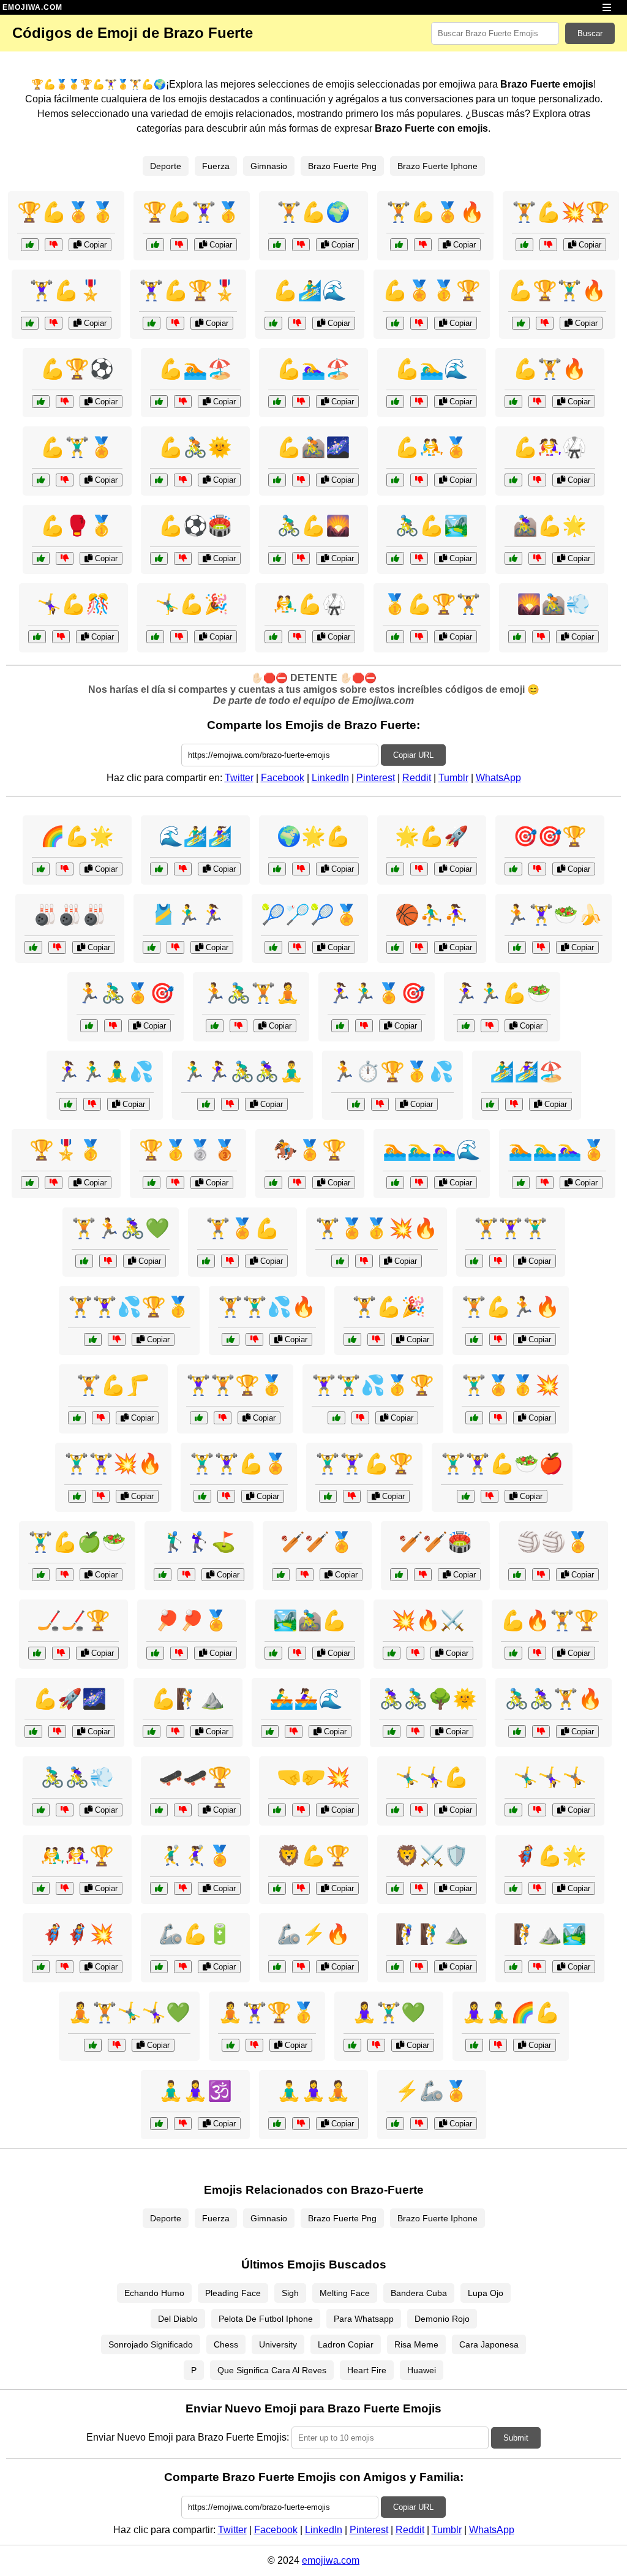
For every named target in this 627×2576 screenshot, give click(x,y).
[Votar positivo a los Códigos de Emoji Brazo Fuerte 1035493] (277, 245)
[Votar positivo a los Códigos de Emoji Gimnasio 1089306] (340, 1261)
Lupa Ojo (486, 2293)
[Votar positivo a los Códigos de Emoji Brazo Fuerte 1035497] (395, 480)
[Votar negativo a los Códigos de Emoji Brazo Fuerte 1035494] (419, 323)
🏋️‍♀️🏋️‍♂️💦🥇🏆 (373, 1385)
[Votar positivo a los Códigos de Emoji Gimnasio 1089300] (336, 1418)
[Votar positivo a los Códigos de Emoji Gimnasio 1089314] (202, 1496)
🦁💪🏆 (313, 1856)
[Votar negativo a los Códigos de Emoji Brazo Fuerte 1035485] (175, 323)
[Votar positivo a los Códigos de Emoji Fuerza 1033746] (328, 1496)
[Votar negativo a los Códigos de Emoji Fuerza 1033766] (301, 1888)
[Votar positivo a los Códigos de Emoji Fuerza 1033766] (277, 1888)
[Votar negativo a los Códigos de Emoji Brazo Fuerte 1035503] (423, 245)
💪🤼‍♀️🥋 (550, 447)
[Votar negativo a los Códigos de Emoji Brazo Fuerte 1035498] (54, 323)
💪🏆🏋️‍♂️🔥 (557, 290)
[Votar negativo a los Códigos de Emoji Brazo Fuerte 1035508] (537, 480)
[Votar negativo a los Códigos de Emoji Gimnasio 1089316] (541, 1732)
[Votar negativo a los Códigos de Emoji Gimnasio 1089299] (498, 1339)
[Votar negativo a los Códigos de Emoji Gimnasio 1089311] (65, 1575)
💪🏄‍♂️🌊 (310, 290)
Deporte (166, 166)
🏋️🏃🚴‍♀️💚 (121, 1228)
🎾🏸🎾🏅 (310, 915)
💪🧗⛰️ (188, 1699)
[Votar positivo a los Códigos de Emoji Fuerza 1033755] (392, 1653)
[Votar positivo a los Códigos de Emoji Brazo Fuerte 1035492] (521, 323)
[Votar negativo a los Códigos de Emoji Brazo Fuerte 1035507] (179, 245)
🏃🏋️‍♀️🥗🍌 (554, 915)
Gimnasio (269, 166)
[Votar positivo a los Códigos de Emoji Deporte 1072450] (513, 869)
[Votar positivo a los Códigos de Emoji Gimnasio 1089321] (199, 1418)
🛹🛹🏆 (195, 1777)
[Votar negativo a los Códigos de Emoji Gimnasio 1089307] (498, 2045)
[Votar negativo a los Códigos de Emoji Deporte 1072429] (419, 947)
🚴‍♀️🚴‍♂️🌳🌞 (428, 1699)
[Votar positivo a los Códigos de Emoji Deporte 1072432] (513, 1810)
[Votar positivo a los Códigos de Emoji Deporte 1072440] (152, 947)
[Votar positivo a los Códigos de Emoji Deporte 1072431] (273, 947)
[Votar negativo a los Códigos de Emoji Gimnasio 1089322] (113, 1026)
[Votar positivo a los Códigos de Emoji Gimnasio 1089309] (93, 1339)
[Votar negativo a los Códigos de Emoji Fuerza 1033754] (175, 1183)
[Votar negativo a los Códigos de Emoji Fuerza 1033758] (183, 1967)
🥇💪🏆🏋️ (432, 604)
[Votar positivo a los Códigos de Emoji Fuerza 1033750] (395, 2124)
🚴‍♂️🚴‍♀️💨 (77, 1777)
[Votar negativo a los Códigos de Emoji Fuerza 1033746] (352, 1496)
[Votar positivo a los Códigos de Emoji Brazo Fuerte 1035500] (277, 480)
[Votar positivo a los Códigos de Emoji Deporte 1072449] (399, 1575)
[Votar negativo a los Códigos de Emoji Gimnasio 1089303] (490, 1496)
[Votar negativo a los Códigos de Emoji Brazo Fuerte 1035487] (548, 245)
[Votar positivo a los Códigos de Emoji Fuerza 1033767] (273, 1653)
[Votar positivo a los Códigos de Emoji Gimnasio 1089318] (517, 947)
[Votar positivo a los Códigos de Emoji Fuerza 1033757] (77, 1418)
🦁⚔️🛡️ (432, 1856)
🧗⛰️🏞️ (550, 1934)
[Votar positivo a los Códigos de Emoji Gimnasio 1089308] (340, 1026)
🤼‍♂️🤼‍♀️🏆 (77, 1856)
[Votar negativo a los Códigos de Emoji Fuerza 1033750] (419, 2124)
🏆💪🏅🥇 (66, 212)
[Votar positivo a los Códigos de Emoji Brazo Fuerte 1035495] (159, 480)
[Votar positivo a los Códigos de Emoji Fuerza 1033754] (152, 1183)
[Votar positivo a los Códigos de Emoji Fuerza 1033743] (395, 1888)
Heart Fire (367, 2370)
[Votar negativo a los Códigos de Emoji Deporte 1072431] (297, 947)
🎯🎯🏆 (550, 836)
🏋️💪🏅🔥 (435, 212)
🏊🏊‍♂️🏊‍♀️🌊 (432, 1150)
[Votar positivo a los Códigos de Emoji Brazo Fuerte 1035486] (159, 558)
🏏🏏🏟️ (435, 1542)
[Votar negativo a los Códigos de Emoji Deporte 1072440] (175, 947)
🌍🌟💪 (313, 836)
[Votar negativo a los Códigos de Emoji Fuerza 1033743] (419, 1888)
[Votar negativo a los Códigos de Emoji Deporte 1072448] (61, 1653)
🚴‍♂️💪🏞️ (432, 526)
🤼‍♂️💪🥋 (310, 604)
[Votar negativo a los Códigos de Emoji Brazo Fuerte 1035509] (301, 402)
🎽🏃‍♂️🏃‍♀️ (188, 915)
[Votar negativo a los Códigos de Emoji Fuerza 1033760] (101, 1496)
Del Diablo (178, 2319)
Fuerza (216, 166)
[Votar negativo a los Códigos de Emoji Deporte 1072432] (537, 1810)
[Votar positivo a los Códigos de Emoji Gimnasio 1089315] (68, 1104)
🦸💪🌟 (550, 1856)
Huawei (422, 2370)
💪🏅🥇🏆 (432, 290)
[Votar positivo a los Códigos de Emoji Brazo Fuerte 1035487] (524, 245)
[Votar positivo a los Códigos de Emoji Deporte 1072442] (159, 1810)
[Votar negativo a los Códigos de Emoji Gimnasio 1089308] (364, 1026)
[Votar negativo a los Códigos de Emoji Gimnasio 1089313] (108, 1261)
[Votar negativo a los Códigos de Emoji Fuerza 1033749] (65, 1967)
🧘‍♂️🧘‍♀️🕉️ (195, 2091)
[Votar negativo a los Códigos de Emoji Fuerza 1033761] (537, 1888)
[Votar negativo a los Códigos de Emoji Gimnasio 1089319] (376, 1339)
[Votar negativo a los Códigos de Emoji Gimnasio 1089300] (360, 1418)
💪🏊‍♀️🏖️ (313, 369)
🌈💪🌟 (77, 836)
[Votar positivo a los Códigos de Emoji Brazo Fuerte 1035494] (395, 323)
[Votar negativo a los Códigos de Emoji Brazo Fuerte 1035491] (179, 637)
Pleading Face (233, 2293)
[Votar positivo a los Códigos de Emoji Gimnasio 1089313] (84, 1261)
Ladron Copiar (346, 2344)
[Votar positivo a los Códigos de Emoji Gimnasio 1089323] (231, 1339)
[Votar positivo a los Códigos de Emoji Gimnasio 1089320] (352, 2045)
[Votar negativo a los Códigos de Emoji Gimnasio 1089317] (498, 1418)
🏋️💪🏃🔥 (511, 1307)
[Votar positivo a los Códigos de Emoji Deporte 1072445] (281, 1575)
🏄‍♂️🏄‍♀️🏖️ (527, 1071)
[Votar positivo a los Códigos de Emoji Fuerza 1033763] (395, 1810)
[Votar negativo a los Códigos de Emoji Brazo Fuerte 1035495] (183, 480)
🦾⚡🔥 (313, 1934)
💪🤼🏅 (432, 447)
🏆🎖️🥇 (66, 1150)
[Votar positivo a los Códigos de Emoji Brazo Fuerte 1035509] (277, 402)
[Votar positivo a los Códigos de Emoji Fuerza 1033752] (41, 1810)
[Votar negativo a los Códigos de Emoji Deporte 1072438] (294, 1732)
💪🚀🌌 (70, 1699)
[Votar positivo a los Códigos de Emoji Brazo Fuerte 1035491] (155, 637)
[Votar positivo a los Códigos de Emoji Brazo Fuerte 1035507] (155, 245)
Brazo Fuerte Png (342, 166)
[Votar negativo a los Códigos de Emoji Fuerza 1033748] (537, 1967)
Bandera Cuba (419, 2293)
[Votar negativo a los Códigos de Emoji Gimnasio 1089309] (117, 1339)
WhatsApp (498, 778)
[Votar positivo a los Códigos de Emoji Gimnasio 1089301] (206, 1104)
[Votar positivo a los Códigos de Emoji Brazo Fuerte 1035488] (41, 558)
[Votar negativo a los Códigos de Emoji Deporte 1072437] (65, 1888)
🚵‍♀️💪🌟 (550, 526)
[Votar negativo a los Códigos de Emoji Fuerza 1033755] (415, 1653)
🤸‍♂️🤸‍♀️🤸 (550, 1777)
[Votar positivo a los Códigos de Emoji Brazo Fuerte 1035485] (152, 323)
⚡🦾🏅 (432, 2091)
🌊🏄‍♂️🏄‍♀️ (195, 836)
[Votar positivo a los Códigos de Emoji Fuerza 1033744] (517, 637)
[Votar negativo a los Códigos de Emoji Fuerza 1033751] (183, 869)
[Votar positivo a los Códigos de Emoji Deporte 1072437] (41, 1888)
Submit (516, 2438)
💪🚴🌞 (195, 447)
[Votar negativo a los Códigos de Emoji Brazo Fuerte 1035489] (537, 558)
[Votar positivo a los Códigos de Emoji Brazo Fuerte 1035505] (395, 558)
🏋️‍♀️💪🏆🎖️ (188, 290)
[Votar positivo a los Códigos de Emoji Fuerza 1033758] (159, 1967)
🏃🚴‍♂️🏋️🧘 (251, 993)
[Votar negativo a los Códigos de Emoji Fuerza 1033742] (537, 1653)
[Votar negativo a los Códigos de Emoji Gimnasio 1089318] (541, 947)
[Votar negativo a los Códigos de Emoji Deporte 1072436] (541, 1575)
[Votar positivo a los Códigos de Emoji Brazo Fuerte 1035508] (513, 480)
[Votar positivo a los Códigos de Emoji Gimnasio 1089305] (392, 1732)
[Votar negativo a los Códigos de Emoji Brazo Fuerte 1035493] (301, 245)
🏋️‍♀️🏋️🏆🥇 (235, 1385)
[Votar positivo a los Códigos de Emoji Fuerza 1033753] (159, 2124)
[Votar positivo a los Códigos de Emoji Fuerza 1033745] (277, 1810)
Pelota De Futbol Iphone (266, 2319)
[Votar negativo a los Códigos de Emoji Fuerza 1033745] (301, 1810)
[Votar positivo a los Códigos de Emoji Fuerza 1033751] (159, 869)
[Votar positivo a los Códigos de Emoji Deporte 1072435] (33, 947)
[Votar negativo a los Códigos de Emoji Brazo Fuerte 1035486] (183, 558)
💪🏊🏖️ (195, 369)
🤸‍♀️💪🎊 (73, 604)
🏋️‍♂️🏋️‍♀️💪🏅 (239, 1464)
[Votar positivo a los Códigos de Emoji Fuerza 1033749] (41, 1967)
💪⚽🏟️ (195, 526)
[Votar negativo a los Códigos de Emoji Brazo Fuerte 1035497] (419, 480)
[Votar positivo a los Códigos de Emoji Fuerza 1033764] (30, 1183)
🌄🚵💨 (554, 604)
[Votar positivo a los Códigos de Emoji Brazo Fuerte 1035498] (30, 323)
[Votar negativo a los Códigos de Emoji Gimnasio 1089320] (376, 2045)
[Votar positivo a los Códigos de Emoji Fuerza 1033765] (33, 1732)
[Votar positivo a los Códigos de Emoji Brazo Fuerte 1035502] (41, 402)
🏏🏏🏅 (317, 1542)
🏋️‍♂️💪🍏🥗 (77, 1542)
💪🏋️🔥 (550, 369)
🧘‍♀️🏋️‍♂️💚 (389, 2012)
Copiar (94, 245)
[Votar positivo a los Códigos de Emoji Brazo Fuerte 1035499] (159, 402)
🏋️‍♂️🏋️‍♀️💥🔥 (113, 1464)
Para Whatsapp (364, 2319)
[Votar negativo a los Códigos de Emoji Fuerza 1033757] (101, 1418)
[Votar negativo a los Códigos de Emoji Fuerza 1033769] (175, 1732)
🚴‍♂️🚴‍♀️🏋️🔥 (554, 1699)
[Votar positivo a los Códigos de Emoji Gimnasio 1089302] (93, 2045)
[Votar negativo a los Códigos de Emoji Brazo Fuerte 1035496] (419, 637)
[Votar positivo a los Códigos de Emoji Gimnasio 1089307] (474, 2045)
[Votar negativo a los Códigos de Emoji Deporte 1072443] (183, 1888)
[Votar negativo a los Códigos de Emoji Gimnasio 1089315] (92, 1104)
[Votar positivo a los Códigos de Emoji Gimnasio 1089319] (352, 1339)
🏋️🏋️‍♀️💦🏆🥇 (129, 1307)
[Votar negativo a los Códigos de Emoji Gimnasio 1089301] (230, 1104)
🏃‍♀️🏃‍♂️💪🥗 (502, 993)
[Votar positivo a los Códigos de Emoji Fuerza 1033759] (395, 1967)
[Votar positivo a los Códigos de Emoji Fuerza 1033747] (395, 869)
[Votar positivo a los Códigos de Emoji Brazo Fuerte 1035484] (273, 637)
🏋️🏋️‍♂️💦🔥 (267, 1307)
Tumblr (453, 778)
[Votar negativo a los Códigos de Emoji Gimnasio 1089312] (254, 2045)
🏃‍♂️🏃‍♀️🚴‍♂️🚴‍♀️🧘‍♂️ (242, 1071)
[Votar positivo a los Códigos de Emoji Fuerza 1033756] (277, 869)
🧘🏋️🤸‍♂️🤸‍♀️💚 (129, 2012)
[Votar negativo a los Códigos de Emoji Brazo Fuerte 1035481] (537, 402)
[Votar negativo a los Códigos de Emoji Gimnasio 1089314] (226, 1496)
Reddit (417, 778)
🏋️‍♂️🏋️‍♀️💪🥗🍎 (502, 1464)
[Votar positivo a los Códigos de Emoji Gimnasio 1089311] (41, 1575)
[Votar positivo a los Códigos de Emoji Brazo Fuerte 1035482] (30, 245)
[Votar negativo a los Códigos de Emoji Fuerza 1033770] (230, 1261)
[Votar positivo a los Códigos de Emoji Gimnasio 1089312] (231, 2045)
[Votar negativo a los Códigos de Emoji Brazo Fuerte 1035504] (297, 323)
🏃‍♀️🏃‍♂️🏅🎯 (377, 993)
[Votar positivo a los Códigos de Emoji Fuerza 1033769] (152, 1732)
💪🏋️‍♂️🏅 (77, 447)
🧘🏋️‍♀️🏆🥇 (267, 2012)
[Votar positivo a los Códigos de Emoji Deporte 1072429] (395, 947)
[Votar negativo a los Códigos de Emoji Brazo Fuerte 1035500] (301, 480)
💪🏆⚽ (77, 369)
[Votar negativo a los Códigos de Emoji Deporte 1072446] (301, 2124)
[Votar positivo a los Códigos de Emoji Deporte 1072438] (270, 1732)
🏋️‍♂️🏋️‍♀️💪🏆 (364, 1464)
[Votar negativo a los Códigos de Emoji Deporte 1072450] (537, 869)
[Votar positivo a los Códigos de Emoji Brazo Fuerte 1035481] (513, 402)
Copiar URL (413, 755)
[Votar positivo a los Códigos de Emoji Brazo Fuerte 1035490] (395, 402)
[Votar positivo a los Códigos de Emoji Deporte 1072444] (273, 1183)
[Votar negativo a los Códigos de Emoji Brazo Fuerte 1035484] (297, 637)
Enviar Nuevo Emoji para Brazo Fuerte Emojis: (188, 2437)
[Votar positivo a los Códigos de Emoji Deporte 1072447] (521, 1183)
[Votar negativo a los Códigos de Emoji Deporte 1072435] (57, 947)
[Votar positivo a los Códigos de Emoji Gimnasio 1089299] (474, 1339)
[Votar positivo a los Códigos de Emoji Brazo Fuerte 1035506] (41, 480)
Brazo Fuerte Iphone (437, 166)
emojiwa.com (331, 2560)
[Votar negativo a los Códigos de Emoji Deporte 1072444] (297, 1183)
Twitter (239, 778)
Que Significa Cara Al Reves (272, 2370)
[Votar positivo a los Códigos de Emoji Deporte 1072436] (517, 1575)
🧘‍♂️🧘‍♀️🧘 (313, 2091)
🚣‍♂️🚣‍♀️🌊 (306, 1699)
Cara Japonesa (489, 2344)
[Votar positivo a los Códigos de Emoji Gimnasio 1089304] (356, 1104)
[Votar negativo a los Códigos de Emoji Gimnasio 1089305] (415, 1732)
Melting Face (345, 2293)
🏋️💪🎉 (389, 1307)
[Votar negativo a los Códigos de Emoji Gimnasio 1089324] (490, 1026)
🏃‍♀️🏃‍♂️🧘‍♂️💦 (105, 1071)
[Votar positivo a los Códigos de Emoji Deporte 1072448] (37, 1653)
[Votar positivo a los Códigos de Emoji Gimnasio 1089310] (215, 1026)
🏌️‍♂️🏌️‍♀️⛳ (199, 1542)
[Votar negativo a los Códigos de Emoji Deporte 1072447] (545, 1183)
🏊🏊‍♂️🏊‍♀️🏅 (557, 1150)
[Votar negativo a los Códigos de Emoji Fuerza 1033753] (183, 2124)
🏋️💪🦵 (113, 1385)
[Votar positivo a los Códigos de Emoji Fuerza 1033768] (277, 1967)
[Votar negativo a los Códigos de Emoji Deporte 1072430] (419, 1183)
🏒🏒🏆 (73, 1620)
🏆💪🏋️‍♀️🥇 (192, 212)
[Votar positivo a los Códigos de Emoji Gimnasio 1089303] (466, 1496)
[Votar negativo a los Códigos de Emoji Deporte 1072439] (179, 1653)
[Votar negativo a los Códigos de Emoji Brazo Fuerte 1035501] (61, 637)
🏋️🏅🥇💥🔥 (377, 1228)
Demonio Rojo (442, 2319)
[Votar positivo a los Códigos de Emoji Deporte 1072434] (490, 1104)
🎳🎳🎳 (70, 915)
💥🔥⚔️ (428, 1620)
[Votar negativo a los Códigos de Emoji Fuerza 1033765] (57, 1732)
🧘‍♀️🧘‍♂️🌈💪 (511, 2012)
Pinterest (376, 778)
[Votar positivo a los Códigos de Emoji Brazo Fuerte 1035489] (513, 558)
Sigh (290, 2293)
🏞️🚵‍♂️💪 (310, 1620)
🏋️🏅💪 (242, 1228)
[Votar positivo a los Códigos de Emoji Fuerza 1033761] (513, 1888)
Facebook (283, 778)
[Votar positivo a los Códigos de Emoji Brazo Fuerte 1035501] (37, 637)
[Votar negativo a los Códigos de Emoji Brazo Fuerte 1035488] (65, 558)
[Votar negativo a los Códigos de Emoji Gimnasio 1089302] (117, 2045)
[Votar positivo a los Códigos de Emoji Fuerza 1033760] (77, 1496)
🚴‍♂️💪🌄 (313, 526)
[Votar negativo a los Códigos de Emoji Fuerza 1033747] (419, 869)
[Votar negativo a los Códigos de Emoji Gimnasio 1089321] (223, 1418)
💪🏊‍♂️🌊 (432, 369)
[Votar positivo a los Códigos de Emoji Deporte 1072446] (277, 2124)
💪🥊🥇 (77, 526)
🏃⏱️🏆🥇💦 (392, 1071)
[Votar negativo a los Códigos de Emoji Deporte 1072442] (183, 1810)
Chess (226, 2344)
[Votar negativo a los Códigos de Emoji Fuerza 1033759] (419, 1967)
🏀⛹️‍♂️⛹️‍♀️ (432, 915)
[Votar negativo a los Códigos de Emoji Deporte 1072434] (514, 1104)
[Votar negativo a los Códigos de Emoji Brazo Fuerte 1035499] (183, 402)
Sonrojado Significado (151, 2344)
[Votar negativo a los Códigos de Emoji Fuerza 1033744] (541, 637)
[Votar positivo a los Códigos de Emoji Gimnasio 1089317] (474, 1418)
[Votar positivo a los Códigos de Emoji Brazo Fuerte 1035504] (273, 323)
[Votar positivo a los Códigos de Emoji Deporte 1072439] (155, 1653)
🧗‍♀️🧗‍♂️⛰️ (432, 1934)
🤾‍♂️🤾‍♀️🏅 (195, 1856)
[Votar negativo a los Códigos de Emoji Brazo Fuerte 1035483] (301, 558)
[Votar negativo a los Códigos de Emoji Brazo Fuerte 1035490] (419, 402)
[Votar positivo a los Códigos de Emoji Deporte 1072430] (395, 1183)
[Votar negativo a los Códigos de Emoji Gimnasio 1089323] (254, 1339)
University (278, 2344)
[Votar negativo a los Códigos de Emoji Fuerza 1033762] (65, 869)
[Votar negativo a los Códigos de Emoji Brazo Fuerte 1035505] (419, 558)
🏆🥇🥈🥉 (188, 1150)
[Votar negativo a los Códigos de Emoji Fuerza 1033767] (297, 1653)
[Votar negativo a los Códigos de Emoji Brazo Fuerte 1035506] (65, 480)
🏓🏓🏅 (192, 1620)
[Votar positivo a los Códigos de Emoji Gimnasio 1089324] (466, 1026)
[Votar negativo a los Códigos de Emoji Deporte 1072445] (305, 1575)
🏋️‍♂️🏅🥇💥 (511, 1385)
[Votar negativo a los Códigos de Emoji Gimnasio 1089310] (238, 1026)
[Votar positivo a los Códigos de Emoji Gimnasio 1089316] (517, 1732)
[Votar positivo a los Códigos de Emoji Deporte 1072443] (159, 1888)
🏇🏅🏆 (310, 1150)
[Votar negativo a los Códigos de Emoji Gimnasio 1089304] (380, 1104)
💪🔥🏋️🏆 (550, 1620)
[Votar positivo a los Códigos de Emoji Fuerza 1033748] (513, 1967)
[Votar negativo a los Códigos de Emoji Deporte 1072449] (423, 1575)
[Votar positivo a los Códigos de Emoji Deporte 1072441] (474, 1261)
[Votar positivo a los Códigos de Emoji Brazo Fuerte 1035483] (277, 558)
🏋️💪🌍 (313, 212)
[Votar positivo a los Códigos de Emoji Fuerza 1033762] (41, 869)
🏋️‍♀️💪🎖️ (66, 290)
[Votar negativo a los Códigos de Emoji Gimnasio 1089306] (364, 1261)
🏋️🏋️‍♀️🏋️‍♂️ (511, 1228)
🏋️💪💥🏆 (561, 212)
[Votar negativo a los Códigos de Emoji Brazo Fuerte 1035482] (54, 245)
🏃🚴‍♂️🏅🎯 (126, 993)
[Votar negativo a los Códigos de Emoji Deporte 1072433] (186, 1575)
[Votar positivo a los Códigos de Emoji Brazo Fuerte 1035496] (395, 637)
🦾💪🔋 (195, 1934)
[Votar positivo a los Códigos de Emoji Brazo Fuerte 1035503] (399, 245)
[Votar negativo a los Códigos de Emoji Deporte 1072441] (498, 1261)
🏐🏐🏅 (554, 1542)
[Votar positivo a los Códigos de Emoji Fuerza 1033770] (206, 1261)
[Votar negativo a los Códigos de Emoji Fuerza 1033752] (65, 1810)
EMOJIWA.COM (32, 7)
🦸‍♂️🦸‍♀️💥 (77, 1934)
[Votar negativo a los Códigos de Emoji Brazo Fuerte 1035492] (545, 323)
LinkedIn (330, 778)
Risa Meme (416, 2344)
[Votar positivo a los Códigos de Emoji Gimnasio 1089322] (89, 1026)
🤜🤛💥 (313, 1777)
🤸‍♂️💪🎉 (192, 604)
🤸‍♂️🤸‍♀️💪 (432, 1777)
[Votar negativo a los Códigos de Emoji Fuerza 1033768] (301, 1967)
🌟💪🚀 (432, 836)
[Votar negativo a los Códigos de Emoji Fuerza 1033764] (54, 1183)
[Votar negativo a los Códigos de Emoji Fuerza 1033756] (301, 869)
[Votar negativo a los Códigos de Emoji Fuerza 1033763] (419, 1810)
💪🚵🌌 (313, 447)
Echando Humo (154, 2293)
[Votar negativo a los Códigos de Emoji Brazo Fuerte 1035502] (65, 402)
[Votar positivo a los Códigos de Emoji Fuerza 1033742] (513, 1653)
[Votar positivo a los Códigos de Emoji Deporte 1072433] (163, 1575)
